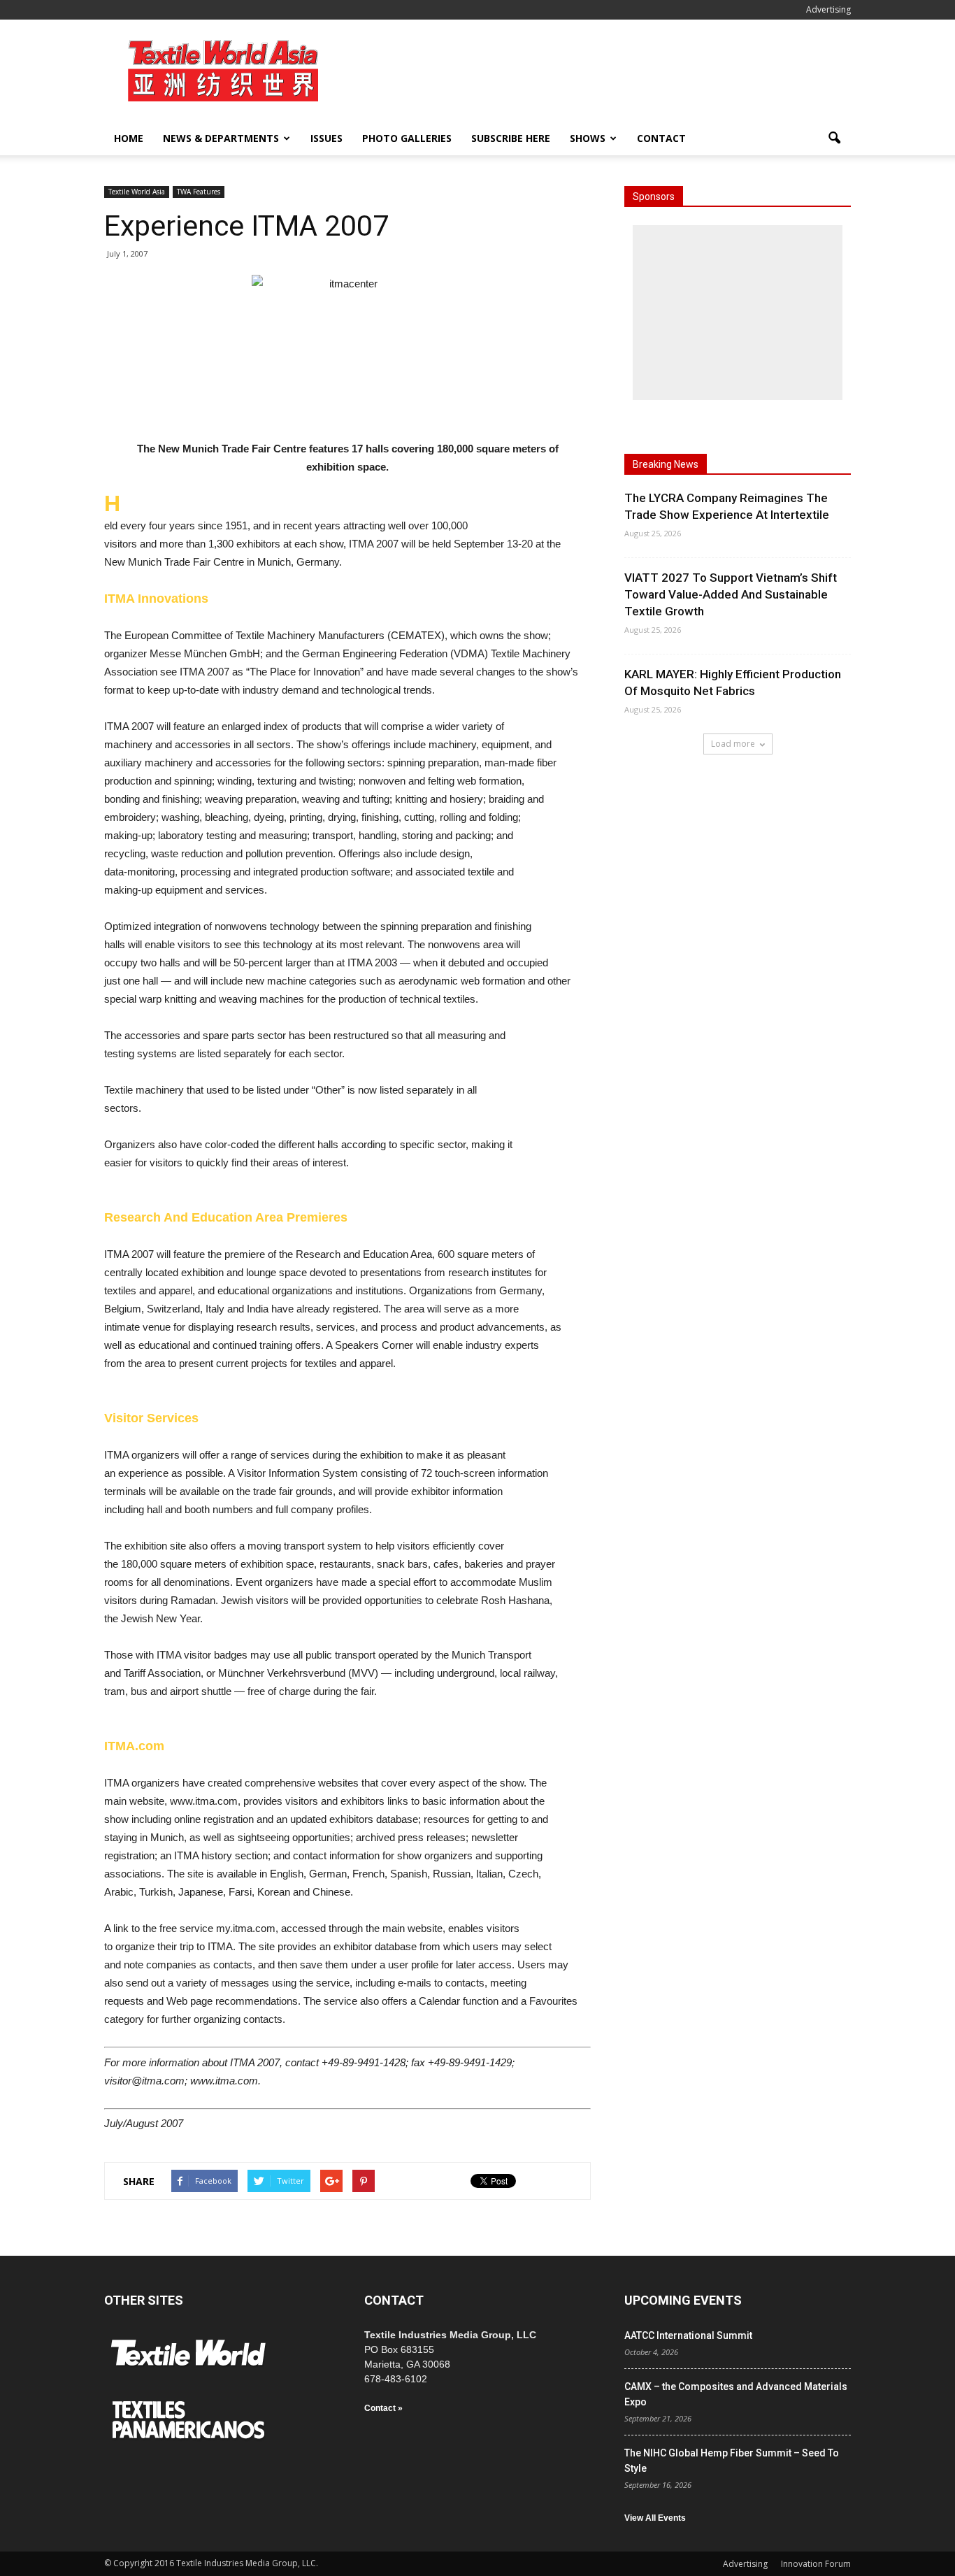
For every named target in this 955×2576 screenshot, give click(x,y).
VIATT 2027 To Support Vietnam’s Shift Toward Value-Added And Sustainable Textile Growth (731, 594)
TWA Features (199, 192)
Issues (326, 138)
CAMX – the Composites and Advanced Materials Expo (736, 2394)
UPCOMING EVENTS (683, 2300)
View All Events (655, 2518)
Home (129, 138)
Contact (661, 138)
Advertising (828, 9)
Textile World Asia (137, 192)
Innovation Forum (816, 2564)
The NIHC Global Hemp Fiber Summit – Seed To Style (732, 2461)
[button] (834, 138)
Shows (588, 138)
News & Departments (221, 138)
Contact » (383, 2408)
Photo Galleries (407, 138)
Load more (733, 744)
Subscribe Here (511, 138)
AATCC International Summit (688, 2335)
